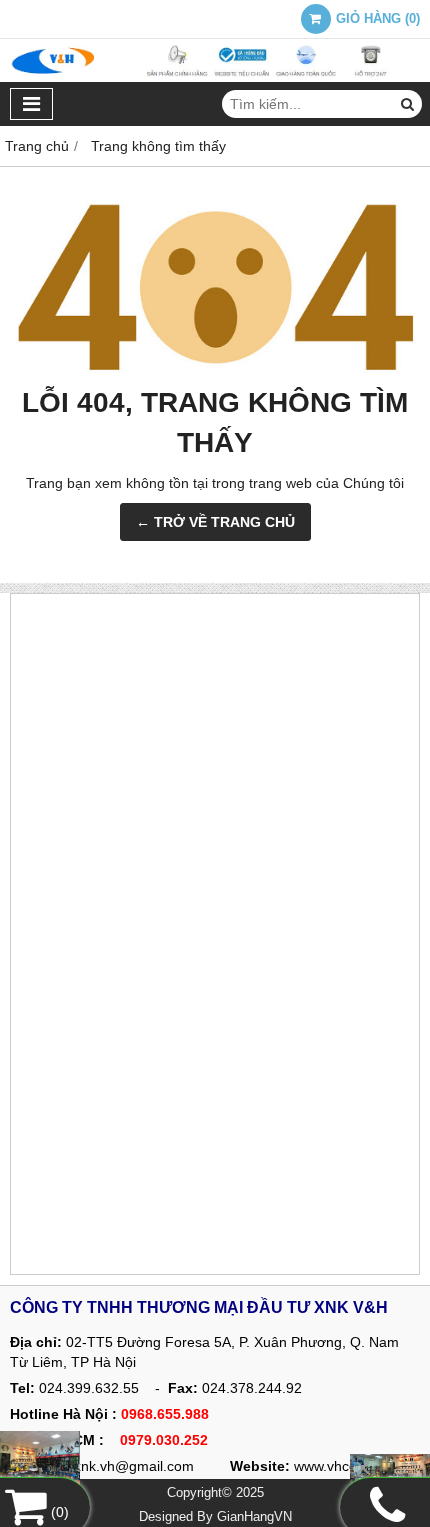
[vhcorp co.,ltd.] (215, 77)
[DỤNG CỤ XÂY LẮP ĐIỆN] (390, 1472)
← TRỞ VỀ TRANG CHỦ (215, 522)
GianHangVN (254, 1517)
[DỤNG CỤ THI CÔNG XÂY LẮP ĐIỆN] (40, 1461)
